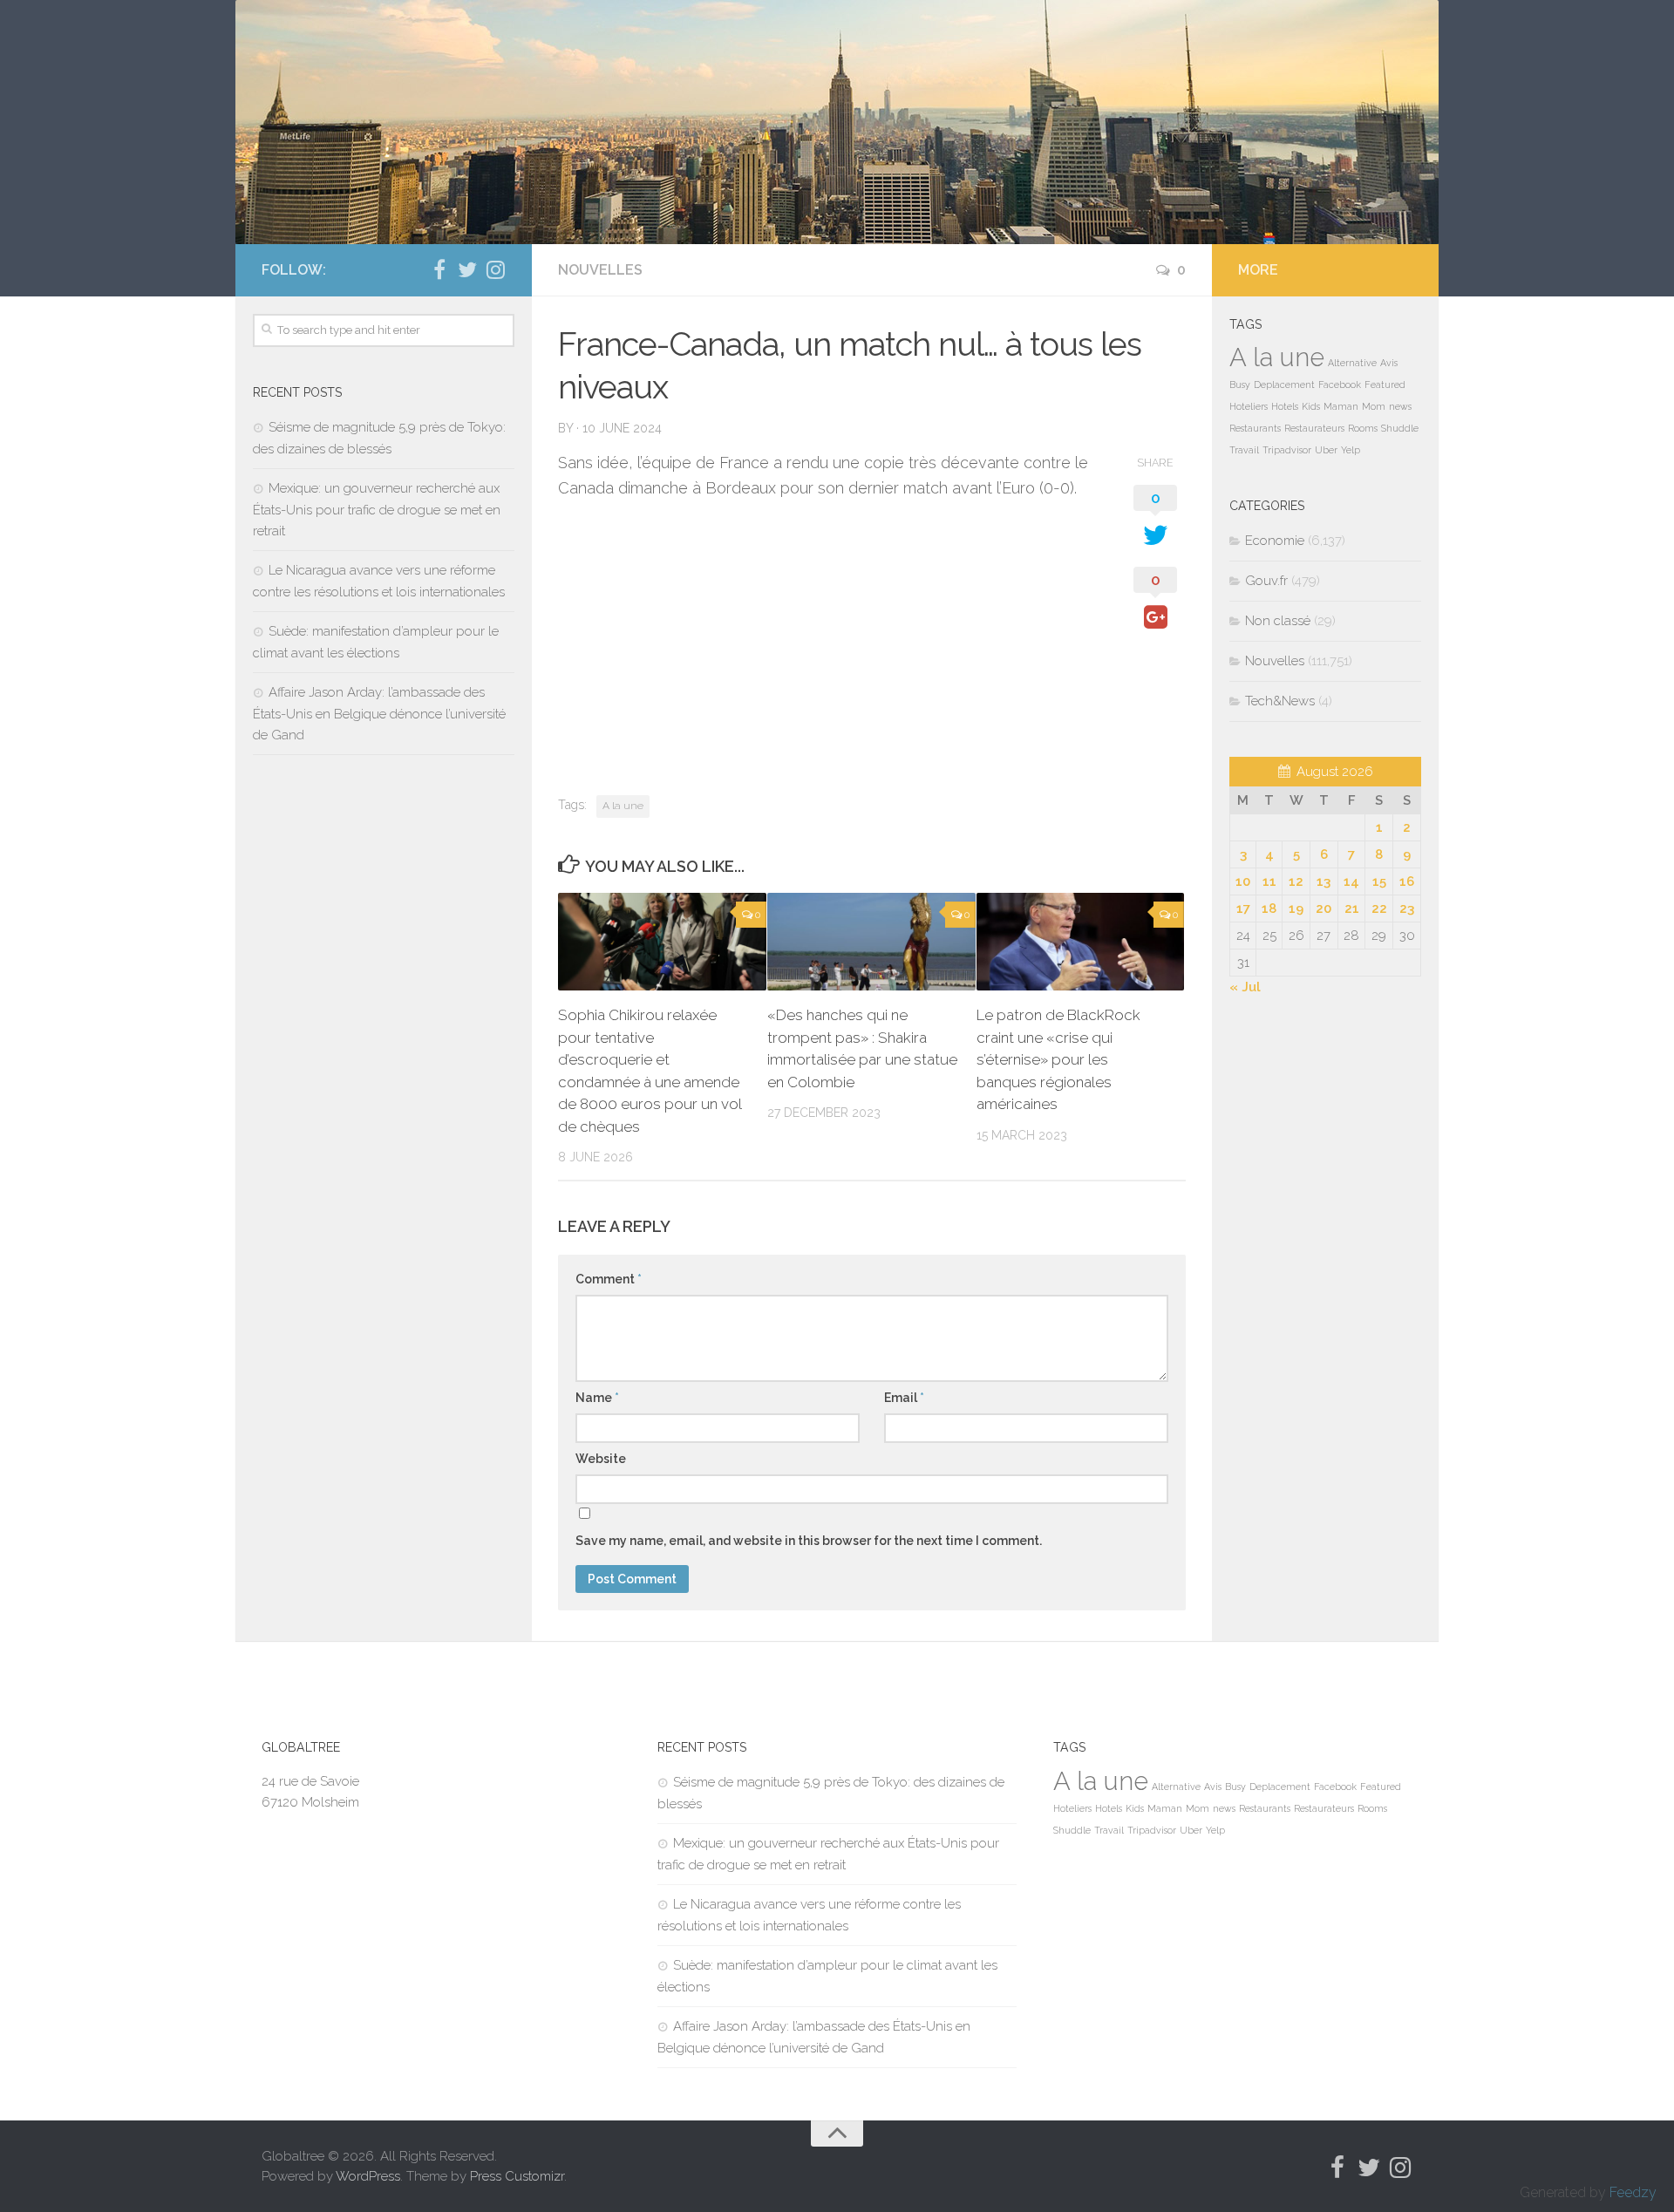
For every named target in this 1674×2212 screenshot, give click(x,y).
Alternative (1352, 363)
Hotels (1285, 406)
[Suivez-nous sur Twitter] (467, 269)
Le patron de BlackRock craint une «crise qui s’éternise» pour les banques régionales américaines (1058, 1059)
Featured (1385, 385)
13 (1324, 881)
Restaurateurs (1314, 428)
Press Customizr (517, 2176)
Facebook (1340, 385)
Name (597, 1398)
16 (1407, 881)
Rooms (1363, 428)
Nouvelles (600, 270)
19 (1296, 909)
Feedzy (1633, 2192)
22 (1379, 909)
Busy (1240, 385)
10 (1243, 881)
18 (1269, 909)
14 (1351, 881)
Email (904, 1398)
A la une (623, 806)
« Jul (1245, 987)
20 (1324, 909)
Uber (1326, 450)
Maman (1341, 406)
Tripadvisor (1287, 450)
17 (1243, 909)
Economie (1275, 541)
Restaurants (1255, 428)
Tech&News (1280, 701)
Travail (1244, 450)
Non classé (1278, 621)
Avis (1389, 363)
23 (1407, 909)
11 (1269, 881)
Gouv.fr (1266, 581)
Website (601, 1459)
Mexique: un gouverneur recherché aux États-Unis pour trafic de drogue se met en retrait (377, 510)
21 (1352, 909)
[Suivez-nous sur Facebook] (439, 269)
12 (1296, 881)
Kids (1311, 406)
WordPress (368, 2176)
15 (1379, 881)
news (1400, 406)
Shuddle (1400, 428)
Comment (609, 1279)
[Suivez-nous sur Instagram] (495, 269)
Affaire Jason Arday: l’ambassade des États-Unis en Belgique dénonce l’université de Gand (379, 714)
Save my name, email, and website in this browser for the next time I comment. (809, 1541)
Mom (1374, 406)
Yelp (1351, 450)
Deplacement (1284, 385)
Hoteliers (1249, 406)
